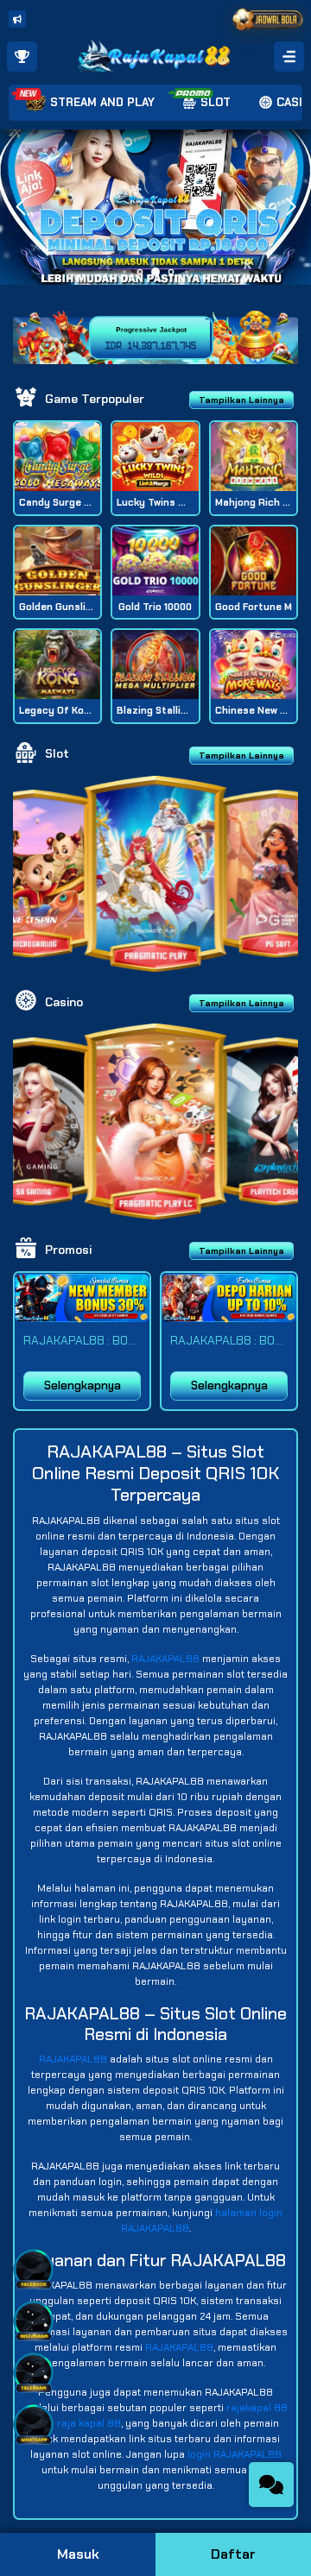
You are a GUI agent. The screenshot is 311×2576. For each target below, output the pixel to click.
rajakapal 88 (257, 2408)
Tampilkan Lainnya (241, 400)
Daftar (233, 2554)
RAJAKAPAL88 (165, 1659)
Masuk (78, 2554)
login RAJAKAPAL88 (235, 2454)
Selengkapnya (83, 1386)
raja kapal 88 (89, 2423)
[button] (291, 207)
